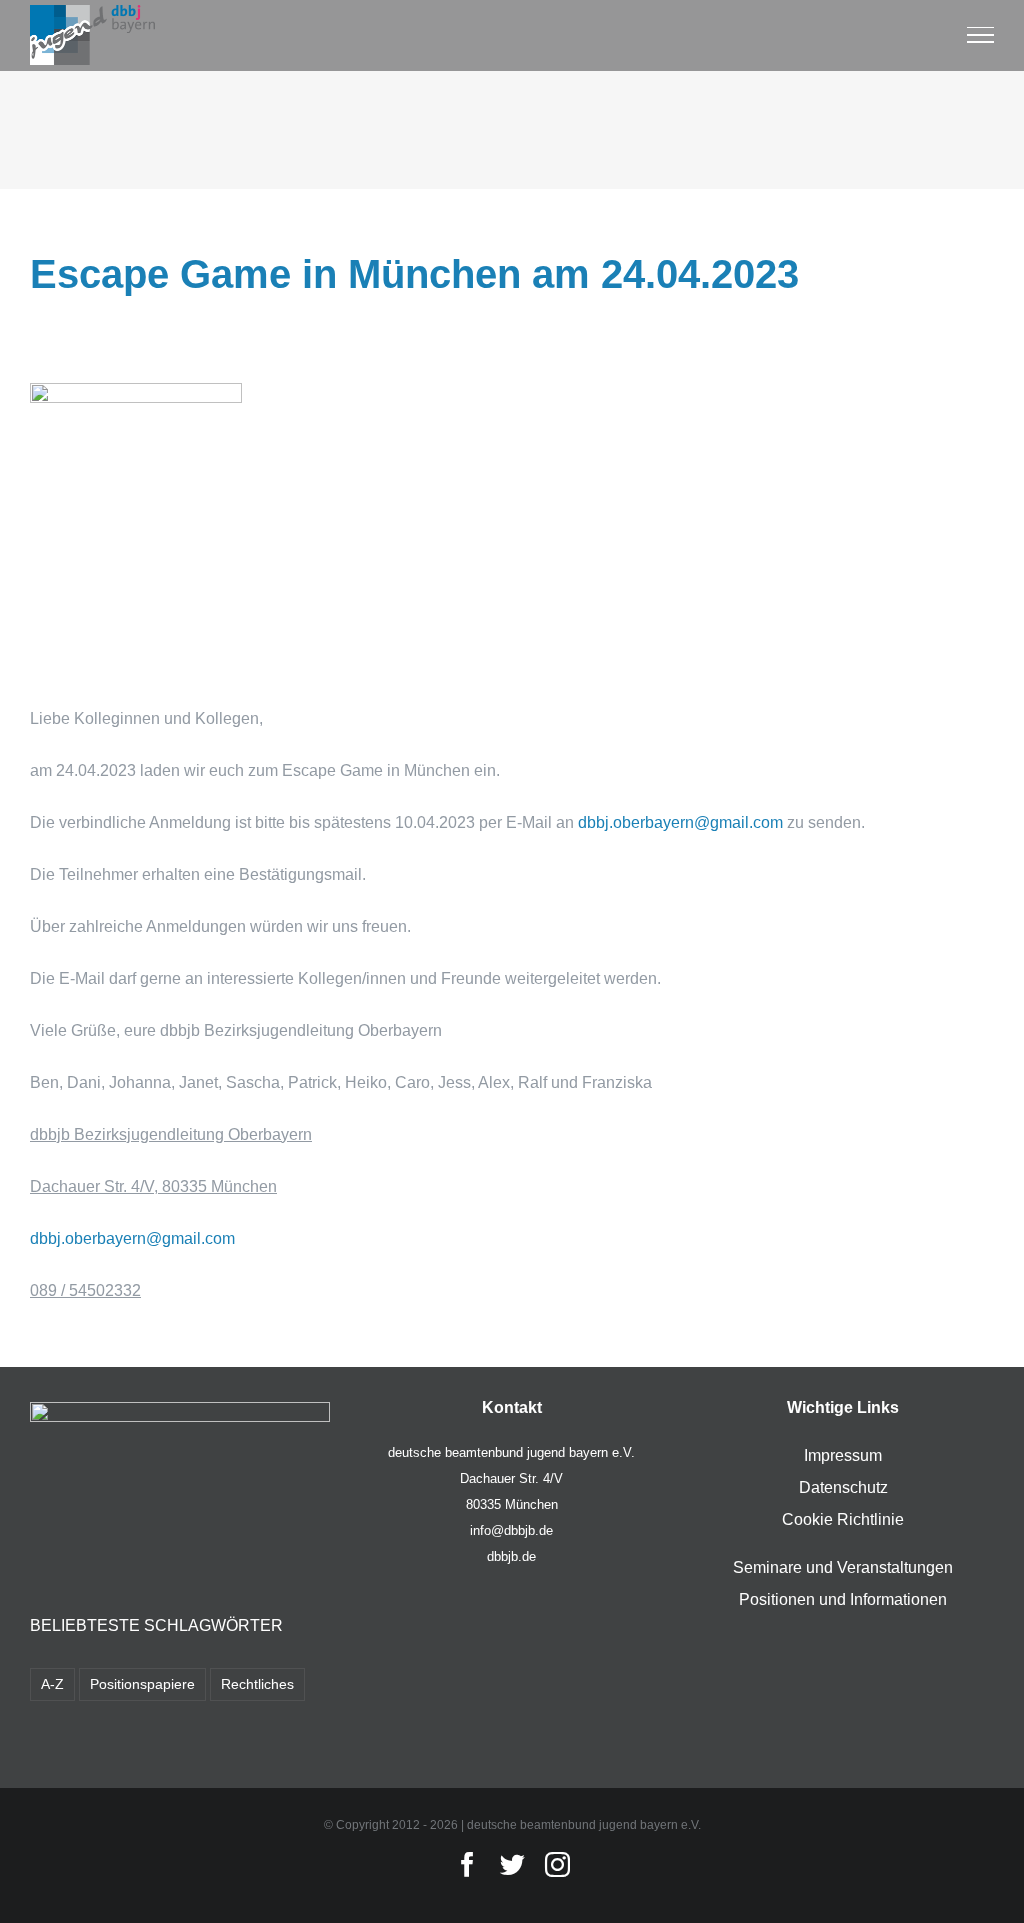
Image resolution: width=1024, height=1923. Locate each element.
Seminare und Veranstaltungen (843, 1567)
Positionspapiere (142, 1684)
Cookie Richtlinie (843, 1519)
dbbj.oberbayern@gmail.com (680, 822)
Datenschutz (843, 1487)
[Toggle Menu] (981, 35)
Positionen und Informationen (843, 1599)
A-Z (52, 1684)
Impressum (843, 1455)
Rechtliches (257, 1684)
